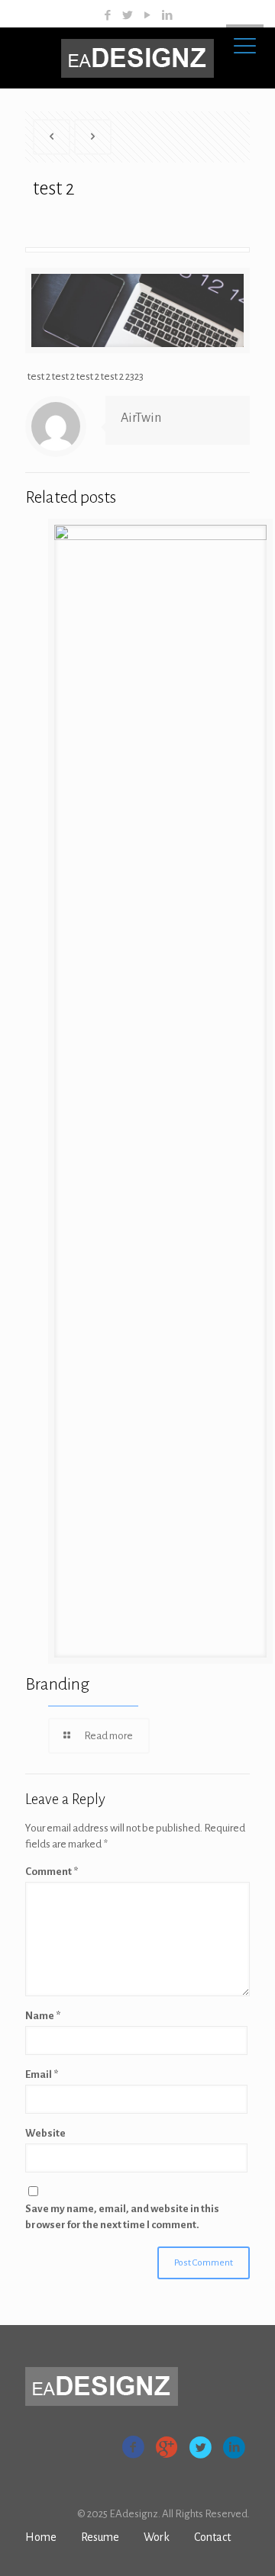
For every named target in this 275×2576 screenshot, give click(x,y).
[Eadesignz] (137, 58)
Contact (212, 2537)
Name (43, 2016)
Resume (100, 2537)
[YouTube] (148, 16)
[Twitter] (128, 16)
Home (41, 2537)
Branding (57, 1684)
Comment (52, 1872)
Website (45, 2133)
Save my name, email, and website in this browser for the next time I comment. (122, 2217)
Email (42, 2074)
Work (157, 2537)
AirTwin (141, 418)
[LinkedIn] (168, 16)
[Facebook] (108, 16)
